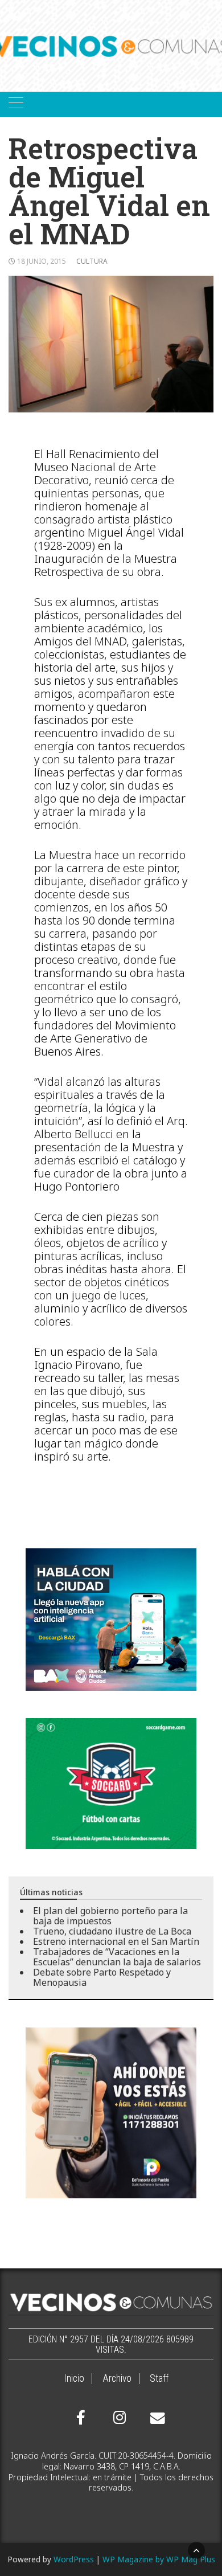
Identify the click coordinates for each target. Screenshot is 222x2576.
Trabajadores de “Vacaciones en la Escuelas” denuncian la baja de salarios (117, 1957)
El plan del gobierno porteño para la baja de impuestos (110, 1916)
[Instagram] (118, 2418)
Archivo (117, 2378)
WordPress (74, 2559)
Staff (159, 2378)
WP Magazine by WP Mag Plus (159, 2559)
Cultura (92, 261)
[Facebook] (81, 2418)
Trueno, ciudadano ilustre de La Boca (112, 1931)
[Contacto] (155, 2418)
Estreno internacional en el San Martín (116, 1941)
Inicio (74, 2378)
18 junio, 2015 (42, 261)
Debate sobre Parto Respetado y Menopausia (102, 1977)
